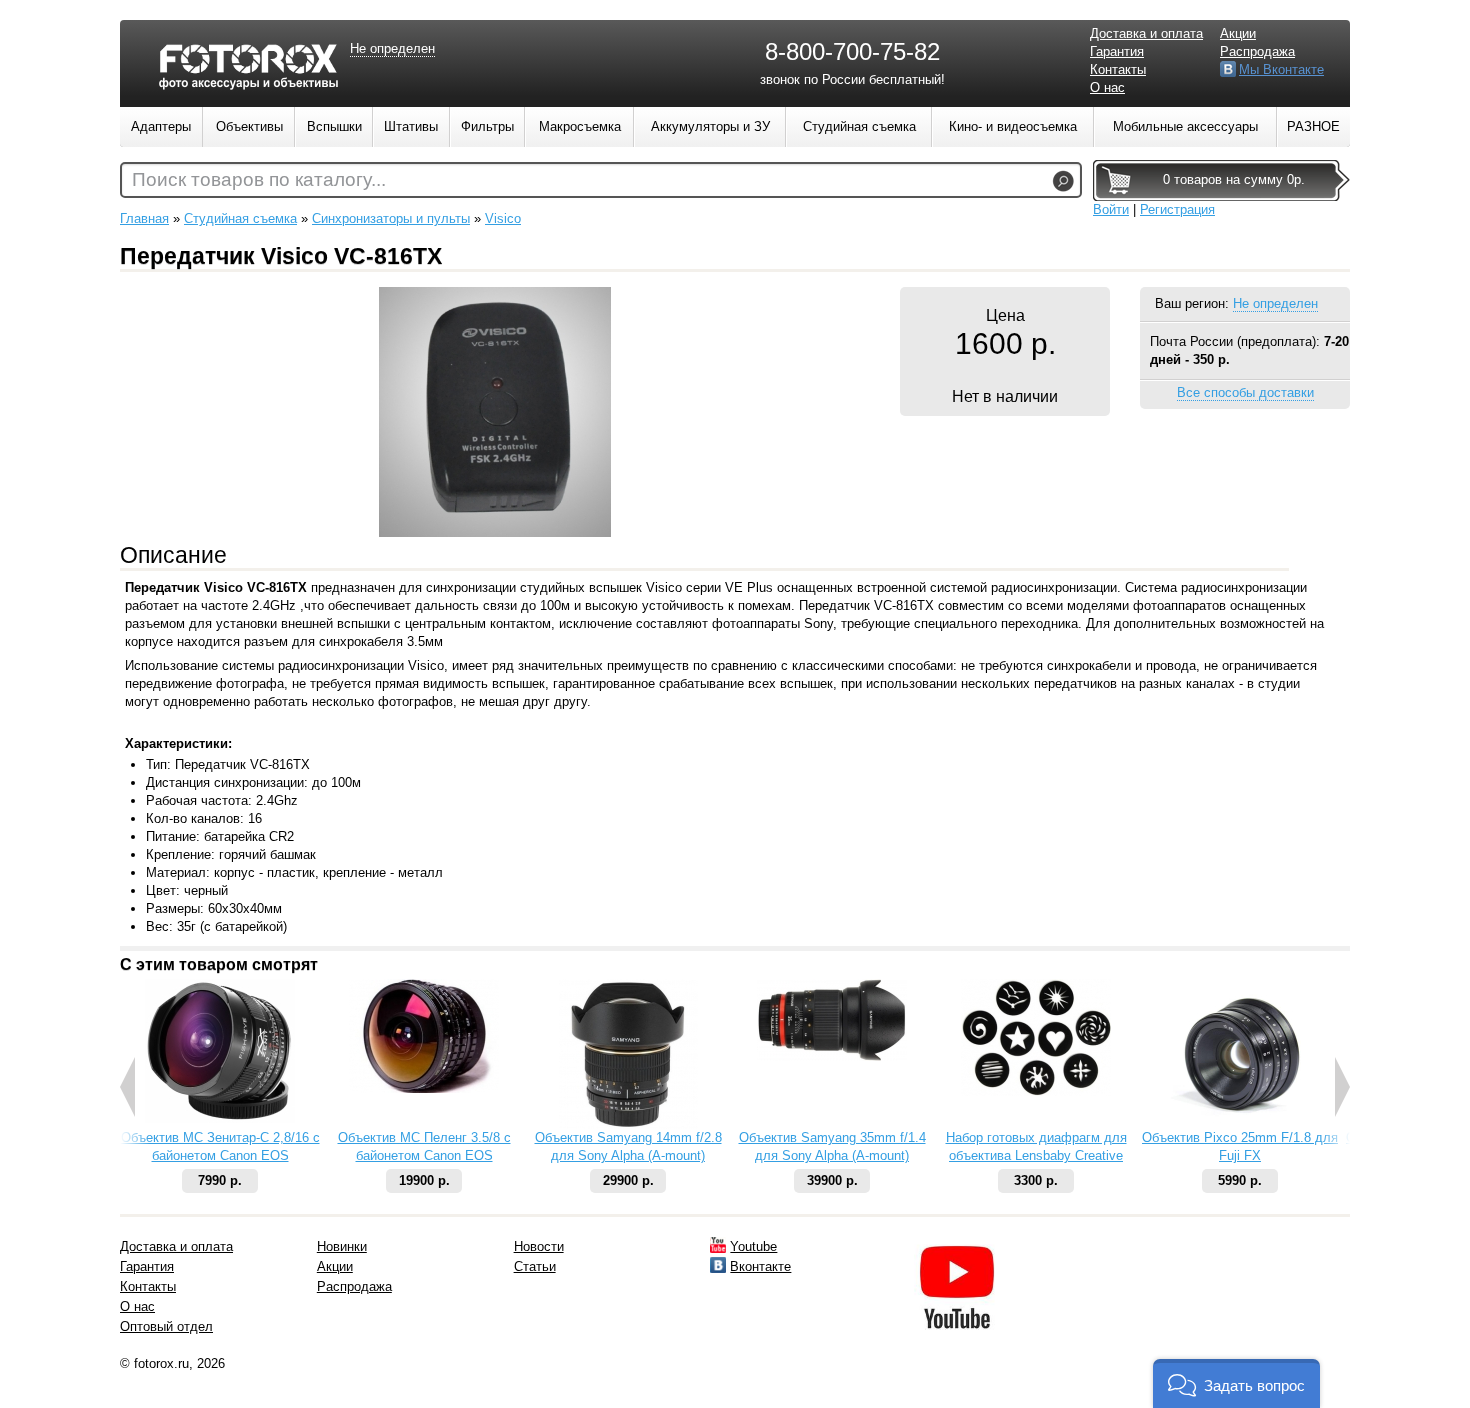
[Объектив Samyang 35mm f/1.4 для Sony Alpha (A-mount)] (832, 1056)
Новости (539, 1246)
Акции (1238, 33)
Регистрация (1177, 209)
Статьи (535, 1266)
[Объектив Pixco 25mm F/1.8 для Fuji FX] (1240, 1124)
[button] (1236, 1383)
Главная (144, 218)
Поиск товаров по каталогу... (259, 179)
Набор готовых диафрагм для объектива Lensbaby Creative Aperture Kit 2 (1036, 1155)
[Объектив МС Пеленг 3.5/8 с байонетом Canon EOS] (424, 1088)
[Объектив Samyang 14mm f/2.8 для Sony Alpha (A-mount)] (628, 1124)
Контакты (1118, 69)
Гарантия (1117, 51)
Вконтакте (760, 1266)
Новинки (342, 1246)
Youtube (753, 1246)
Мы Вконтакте (1281, 69)
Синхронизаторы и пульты (391, 218)
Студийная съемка (240, 218)
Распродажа (1257, 51)
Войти (1111, 209)
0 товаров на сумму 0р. (1234, 179)
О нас (1107, 87)
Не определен (1275, 303)
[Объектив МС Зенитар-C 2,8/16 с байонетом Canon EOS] (220, 1118)
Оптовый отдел (166, 1326)
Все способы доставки (1245, 392)
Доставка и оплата (1146, 33)
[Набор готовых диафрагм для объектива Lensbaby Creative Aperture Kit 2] (1036, 1091)
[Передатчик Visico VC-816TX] (495, 532)
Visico (503, 218)
